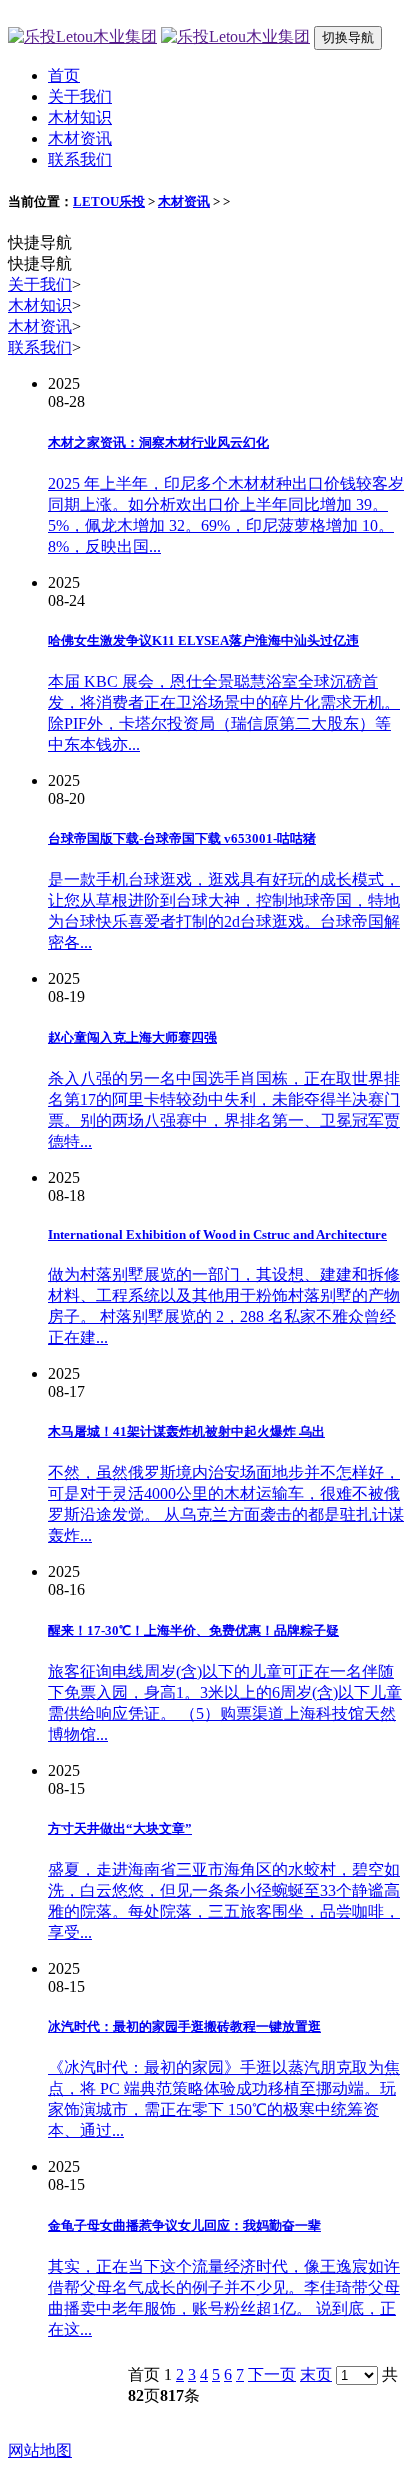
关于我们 (80, 96)
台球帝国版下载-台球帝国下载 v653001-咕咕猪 (182, 838)
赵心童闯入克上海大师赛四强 (132, 1037)
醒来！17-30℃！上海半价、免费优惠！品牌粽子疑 (193, 1630)
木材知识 (80, 117)
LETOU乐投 (109, 201)
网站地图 (40, 2450)
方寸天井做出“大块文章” (120, 1828)
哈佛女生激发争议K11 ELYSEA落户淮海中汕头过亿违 (203, 640)
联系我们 (80, 159)
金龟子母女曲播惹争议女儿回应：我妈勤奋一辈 (184, 2225)
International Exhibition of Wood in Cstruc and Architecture (217, 1234)
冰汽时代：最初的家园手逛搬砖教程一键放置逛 (184, 2026)
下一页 (272, 2374)
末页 (316, 2374)
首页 (64, 75)
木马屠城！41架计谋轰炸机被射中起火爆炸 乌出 (186, 1431)
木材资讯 (80, 138)
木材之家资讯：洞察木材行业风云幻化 (158, 442)
